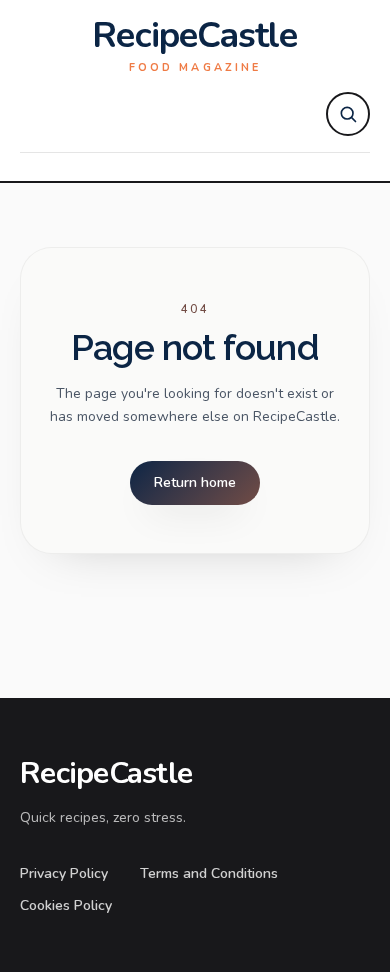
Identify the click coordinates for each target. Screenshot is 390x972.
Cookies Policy (66, 905)
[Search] (348, 114)
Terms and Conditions (209, 873)
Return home (195, 482)
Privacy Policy (64, 873)
